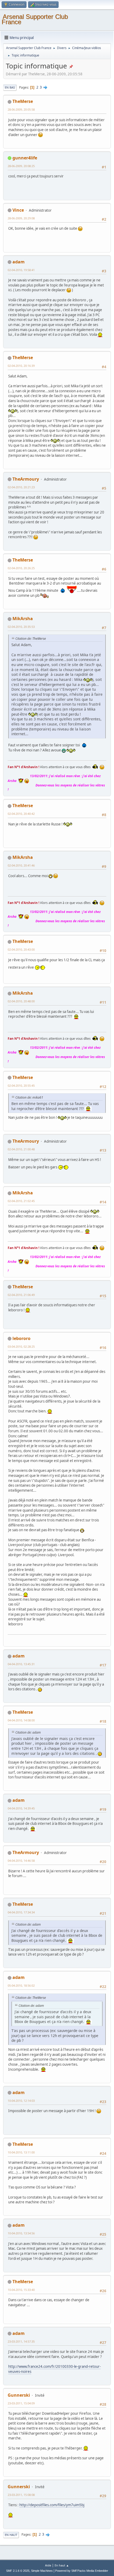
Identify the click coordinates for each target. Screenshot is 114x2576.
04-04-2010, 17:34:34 (21, 1912)
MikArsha (23, 619)
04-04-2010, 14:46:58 (21, 1861)
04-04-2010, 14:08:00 (21, 1720)
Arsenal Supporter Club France (35, 19)
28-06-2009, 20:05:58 (21, 109)
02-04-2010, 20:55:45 (21, 1085)
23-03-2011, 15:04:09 (21, 2403)
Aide (48, 2565)
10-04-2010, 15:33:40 (21, 2290)
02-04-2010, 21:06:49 (21, 1295)
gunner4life (25, 158)
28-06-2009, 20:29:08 (21, 218)
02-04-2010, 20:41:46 (21, 865)
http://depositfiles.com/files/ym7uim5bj (52, 2505)
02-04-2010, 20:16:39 (21, 366)
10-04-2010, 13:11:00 (21, 2152)
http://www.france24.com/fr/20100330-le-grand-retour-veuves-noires (54, 2369)
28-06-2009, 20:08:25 (21, 166)
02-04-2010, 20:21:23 (21, 487)
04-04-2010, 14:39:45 (21, 1808)
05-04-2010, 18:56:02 (21, 1985)
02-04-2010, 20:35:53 (21, 627)
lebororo (21, 1338)
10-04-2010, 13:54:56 (21, 2233)
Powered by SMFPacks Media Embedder (82, 2571)
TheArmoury (26, 479)
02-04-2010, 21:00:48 (21, 1149)
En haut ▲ (62, 2565)
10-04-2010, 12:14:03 (21, 2101)
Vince (18, 210)
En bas (10, 87)
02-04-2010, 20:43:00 (21, 949)
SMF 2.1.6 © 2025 (18, 2571)
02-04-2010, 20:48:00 (21, 1001)
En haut (11, 2535)
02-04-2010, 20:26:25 (21, 568)
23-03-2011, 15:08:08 (21, 2495)
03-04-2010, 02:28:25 (21, 1346)
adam (19, 262)
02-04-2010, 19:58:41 (21, 270)
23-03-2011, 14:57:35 (21, 2341)
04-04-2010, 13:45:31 (21, 1664)
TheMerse (23, 101)
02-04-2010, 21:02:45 (21, 1201)
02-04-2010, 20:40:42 (21, 814)
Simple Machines (42, 2571)
